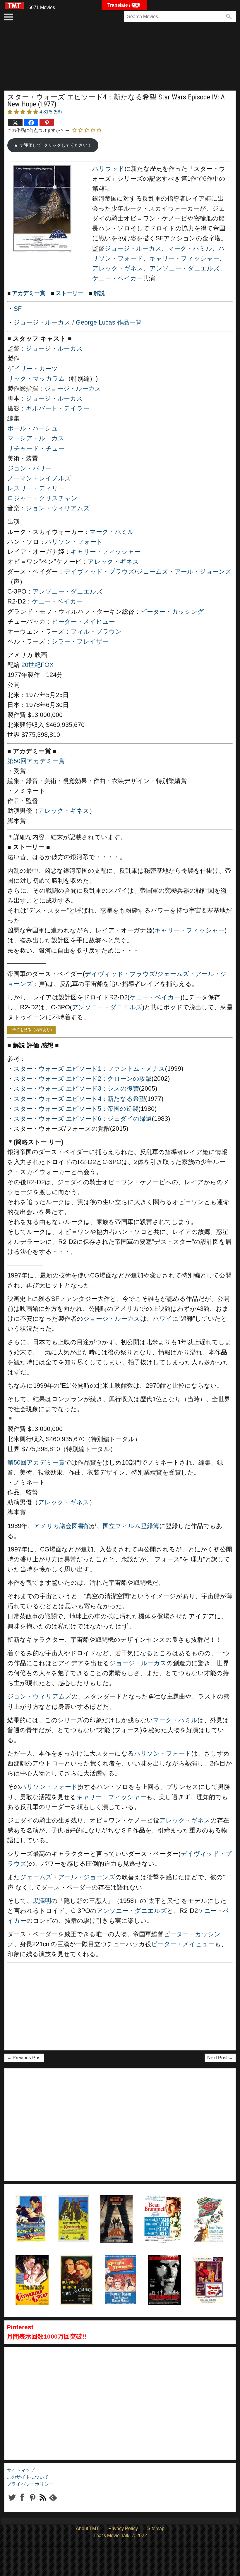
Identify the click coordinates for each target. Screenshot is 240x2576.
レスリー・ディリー (36, 488)
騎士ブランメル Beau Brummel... (162, 2210)
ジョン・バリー (30, 468)
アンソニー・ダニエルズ (185, 268)
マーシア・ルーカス (36, 438)
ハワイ (162, 1319)
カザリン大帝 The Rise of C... (31, 2270)
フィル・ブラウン (96, 632)
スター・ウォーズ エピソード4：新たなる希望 (79, 1099)
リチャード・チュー (36, 449)
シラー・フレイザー (80, 642)
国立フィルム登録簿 (131, 1526)
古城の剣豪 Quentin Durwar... (119, 2270)
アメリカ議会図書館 (62, 1526)
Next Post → (220, 2058)
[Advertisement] (120, 60)
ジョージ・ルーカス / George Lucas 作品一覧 (78, 323)
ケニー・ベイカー (118, 278)
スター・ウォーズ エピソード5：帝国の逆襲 (76, 1109)
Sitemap (156, 2528)
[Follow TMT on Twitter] (12, 2502)
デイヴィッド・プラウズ (99, 572)
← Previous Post (24, 2058)
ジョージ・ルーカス (133, 249)
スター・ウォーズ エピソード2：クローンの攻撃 (83, 1079)
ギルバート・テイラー (58, 408)
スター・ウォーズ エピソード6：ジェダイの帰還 (83, 1119)
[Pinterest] (47, 123)
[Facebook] (31, 123)
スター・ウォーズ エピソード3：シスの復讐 (76, 1089)
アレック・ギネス (118, 268)
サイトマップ (21, 2470)
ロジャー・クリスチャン (42, 498)
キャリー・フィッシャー (184, 258)
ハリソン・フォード (74, 542)
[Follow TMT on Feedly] (53, 2502)
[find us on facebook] (22, 2502)
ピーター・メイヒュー (83, 622)
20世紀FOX (37, 665)
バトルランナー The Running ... (162, 2270)
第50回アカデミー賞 (36, 761)
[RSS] (32, 2502)
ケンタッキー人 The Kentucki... (73, 2210)
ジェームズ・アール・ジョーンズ (184, 572)
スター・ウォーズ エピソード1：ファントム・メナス (89, 1069)
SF (18, 309)
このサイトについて (28, 2477)
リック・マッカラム (36, 379)
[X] (15, 123)
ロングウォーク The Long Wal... (115, 2210)
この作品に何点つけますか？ (36, 130)
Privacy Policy (123, 2528)
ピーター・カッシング (172, 612)
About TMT (87, 2528)
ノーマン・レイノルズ (39, 478)
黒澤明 (42, 1901)
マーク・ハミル (190, 249)
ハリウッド (108, 169)
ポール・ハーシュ (33, 428)
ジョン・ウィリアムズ (58, 508)
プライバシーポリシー (30, 2484)
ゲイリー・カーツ (33, 369)
